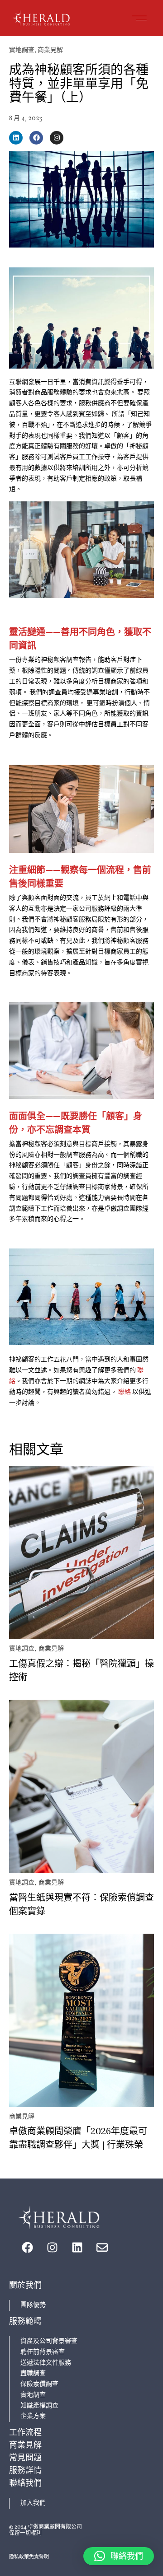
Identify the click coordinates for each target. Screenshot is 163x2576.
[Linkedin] (16, 138)
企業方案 (33, 2416)
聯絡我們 (25, 2483)
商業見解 (50, 50)
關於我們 (25, 2285)
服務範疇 (25, 2321)
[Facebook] (36, 138)
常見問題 (25, 2457)
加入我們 (33, 2503)
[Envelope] (102, 2247)
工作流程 (25, 2432)
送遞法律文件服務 (46, 2363)
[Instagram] (57, 138)
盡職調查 (33, 2373)
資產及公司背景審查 (49, 2341)
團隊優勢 (33, 2305)
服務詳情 (25, 2470)
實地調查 (22, 50)
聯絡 (125, 1392)
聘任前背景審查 (43, 2352)
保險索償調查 (39, 2384)
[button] (139, 18)
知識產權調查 (39, 2406)
